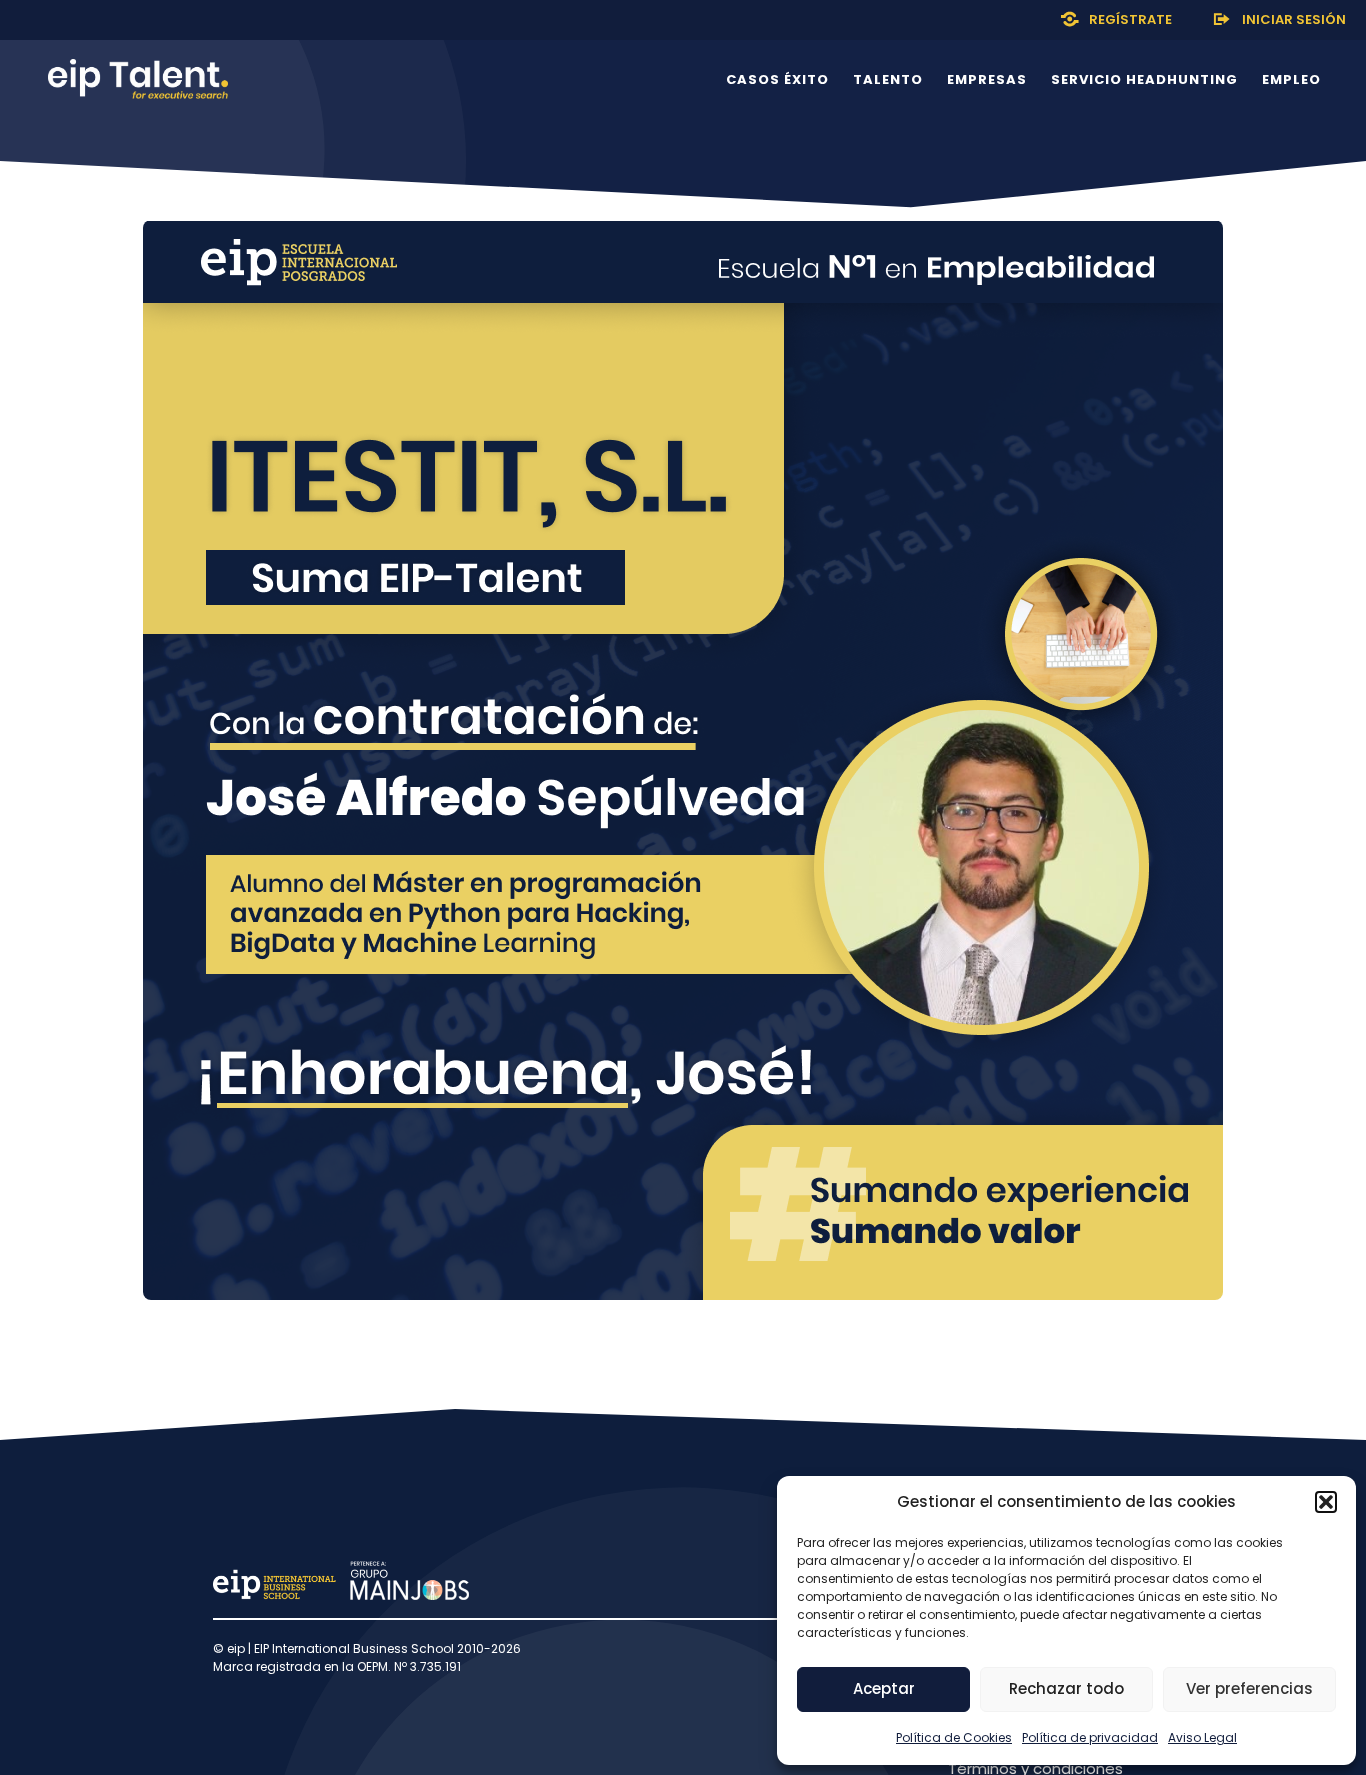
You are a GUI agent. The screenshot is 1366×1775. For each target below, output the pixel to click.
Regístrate (1130, 19)
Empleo (1291, 79)
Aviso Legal (1202, 1737)
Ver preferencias (1249, 1688)
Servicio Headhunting (1144, 79)
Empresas (987, 79)
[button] (1326, 1502)
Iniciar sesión (1294, 19)
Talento (888, 79)
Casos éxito (777, 79)
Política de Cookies (954, 1737)
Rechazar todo (1066, 1688)
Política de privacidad (1090, 1737)
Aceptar (884, 1688)
